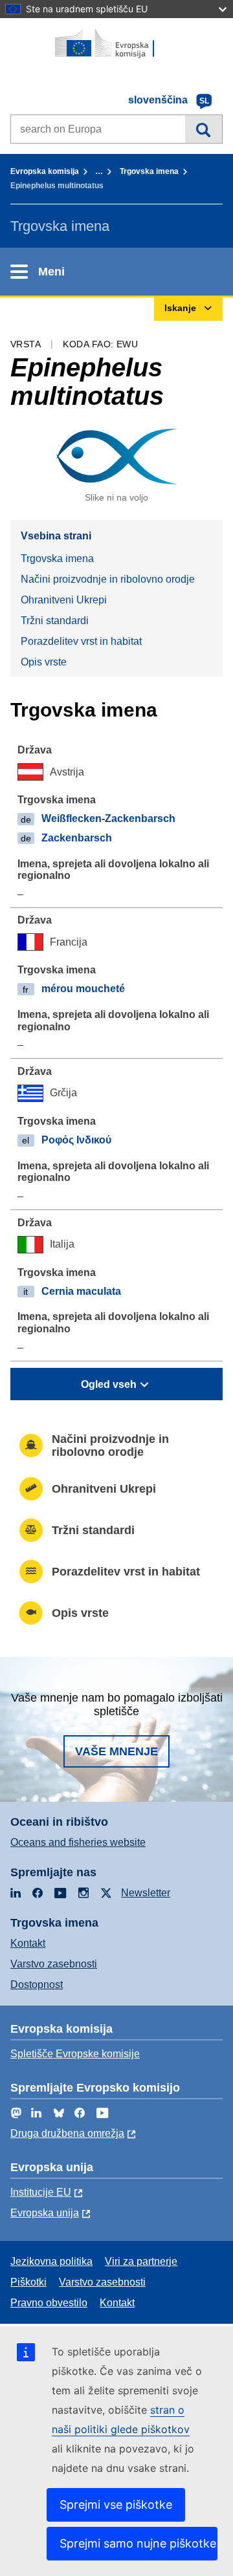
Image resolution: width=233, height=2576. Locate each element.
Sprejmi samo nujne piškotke (138, 2543)
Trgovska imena (149, 171)
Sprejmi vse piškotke (116, 2505)
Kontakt (28, 1943)
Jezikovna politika (51, 2261)
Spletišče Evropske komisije (75, 2054)
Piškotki (28, 2282)
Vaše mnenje (116, 1751)
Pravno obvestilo (49, 2303)
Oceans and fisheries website (78, 1842)
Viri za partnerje (141, 2261)
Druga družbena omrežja (67, 2133)
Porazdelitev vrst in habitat (81, 641)
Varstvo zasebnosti (54, 1964)
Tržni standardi (55, 621)
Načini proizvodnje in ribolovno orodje (108, 579)
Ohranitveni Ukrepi (64, 600)
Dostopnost (37, 1985)
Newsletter (146, 1893)
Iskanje (204, 129)
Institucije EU (41, 2192)
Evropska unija (45, 2213)
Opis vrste (44, 662)
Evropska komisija (45, 171)
